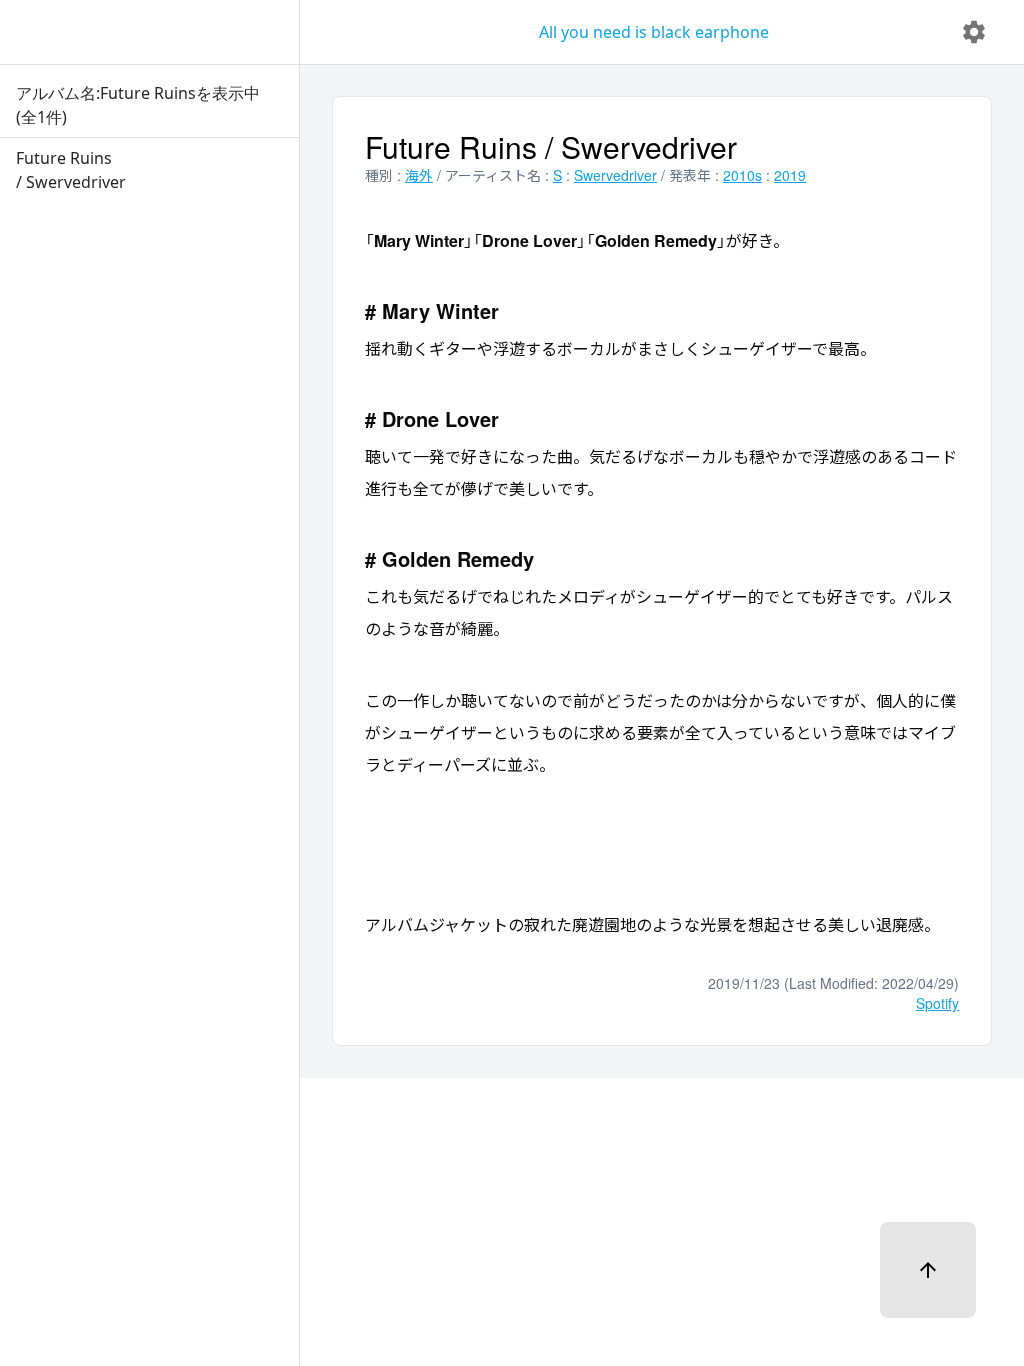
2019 (790, 175)
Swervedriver (615, 175)
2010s (742, 175)
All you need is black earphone (654, 32)
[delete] (974, 32)
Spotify (937, 1003)
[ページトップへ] (928, 1270)
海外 (419, 175)
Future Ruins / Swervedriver (551, 146)
